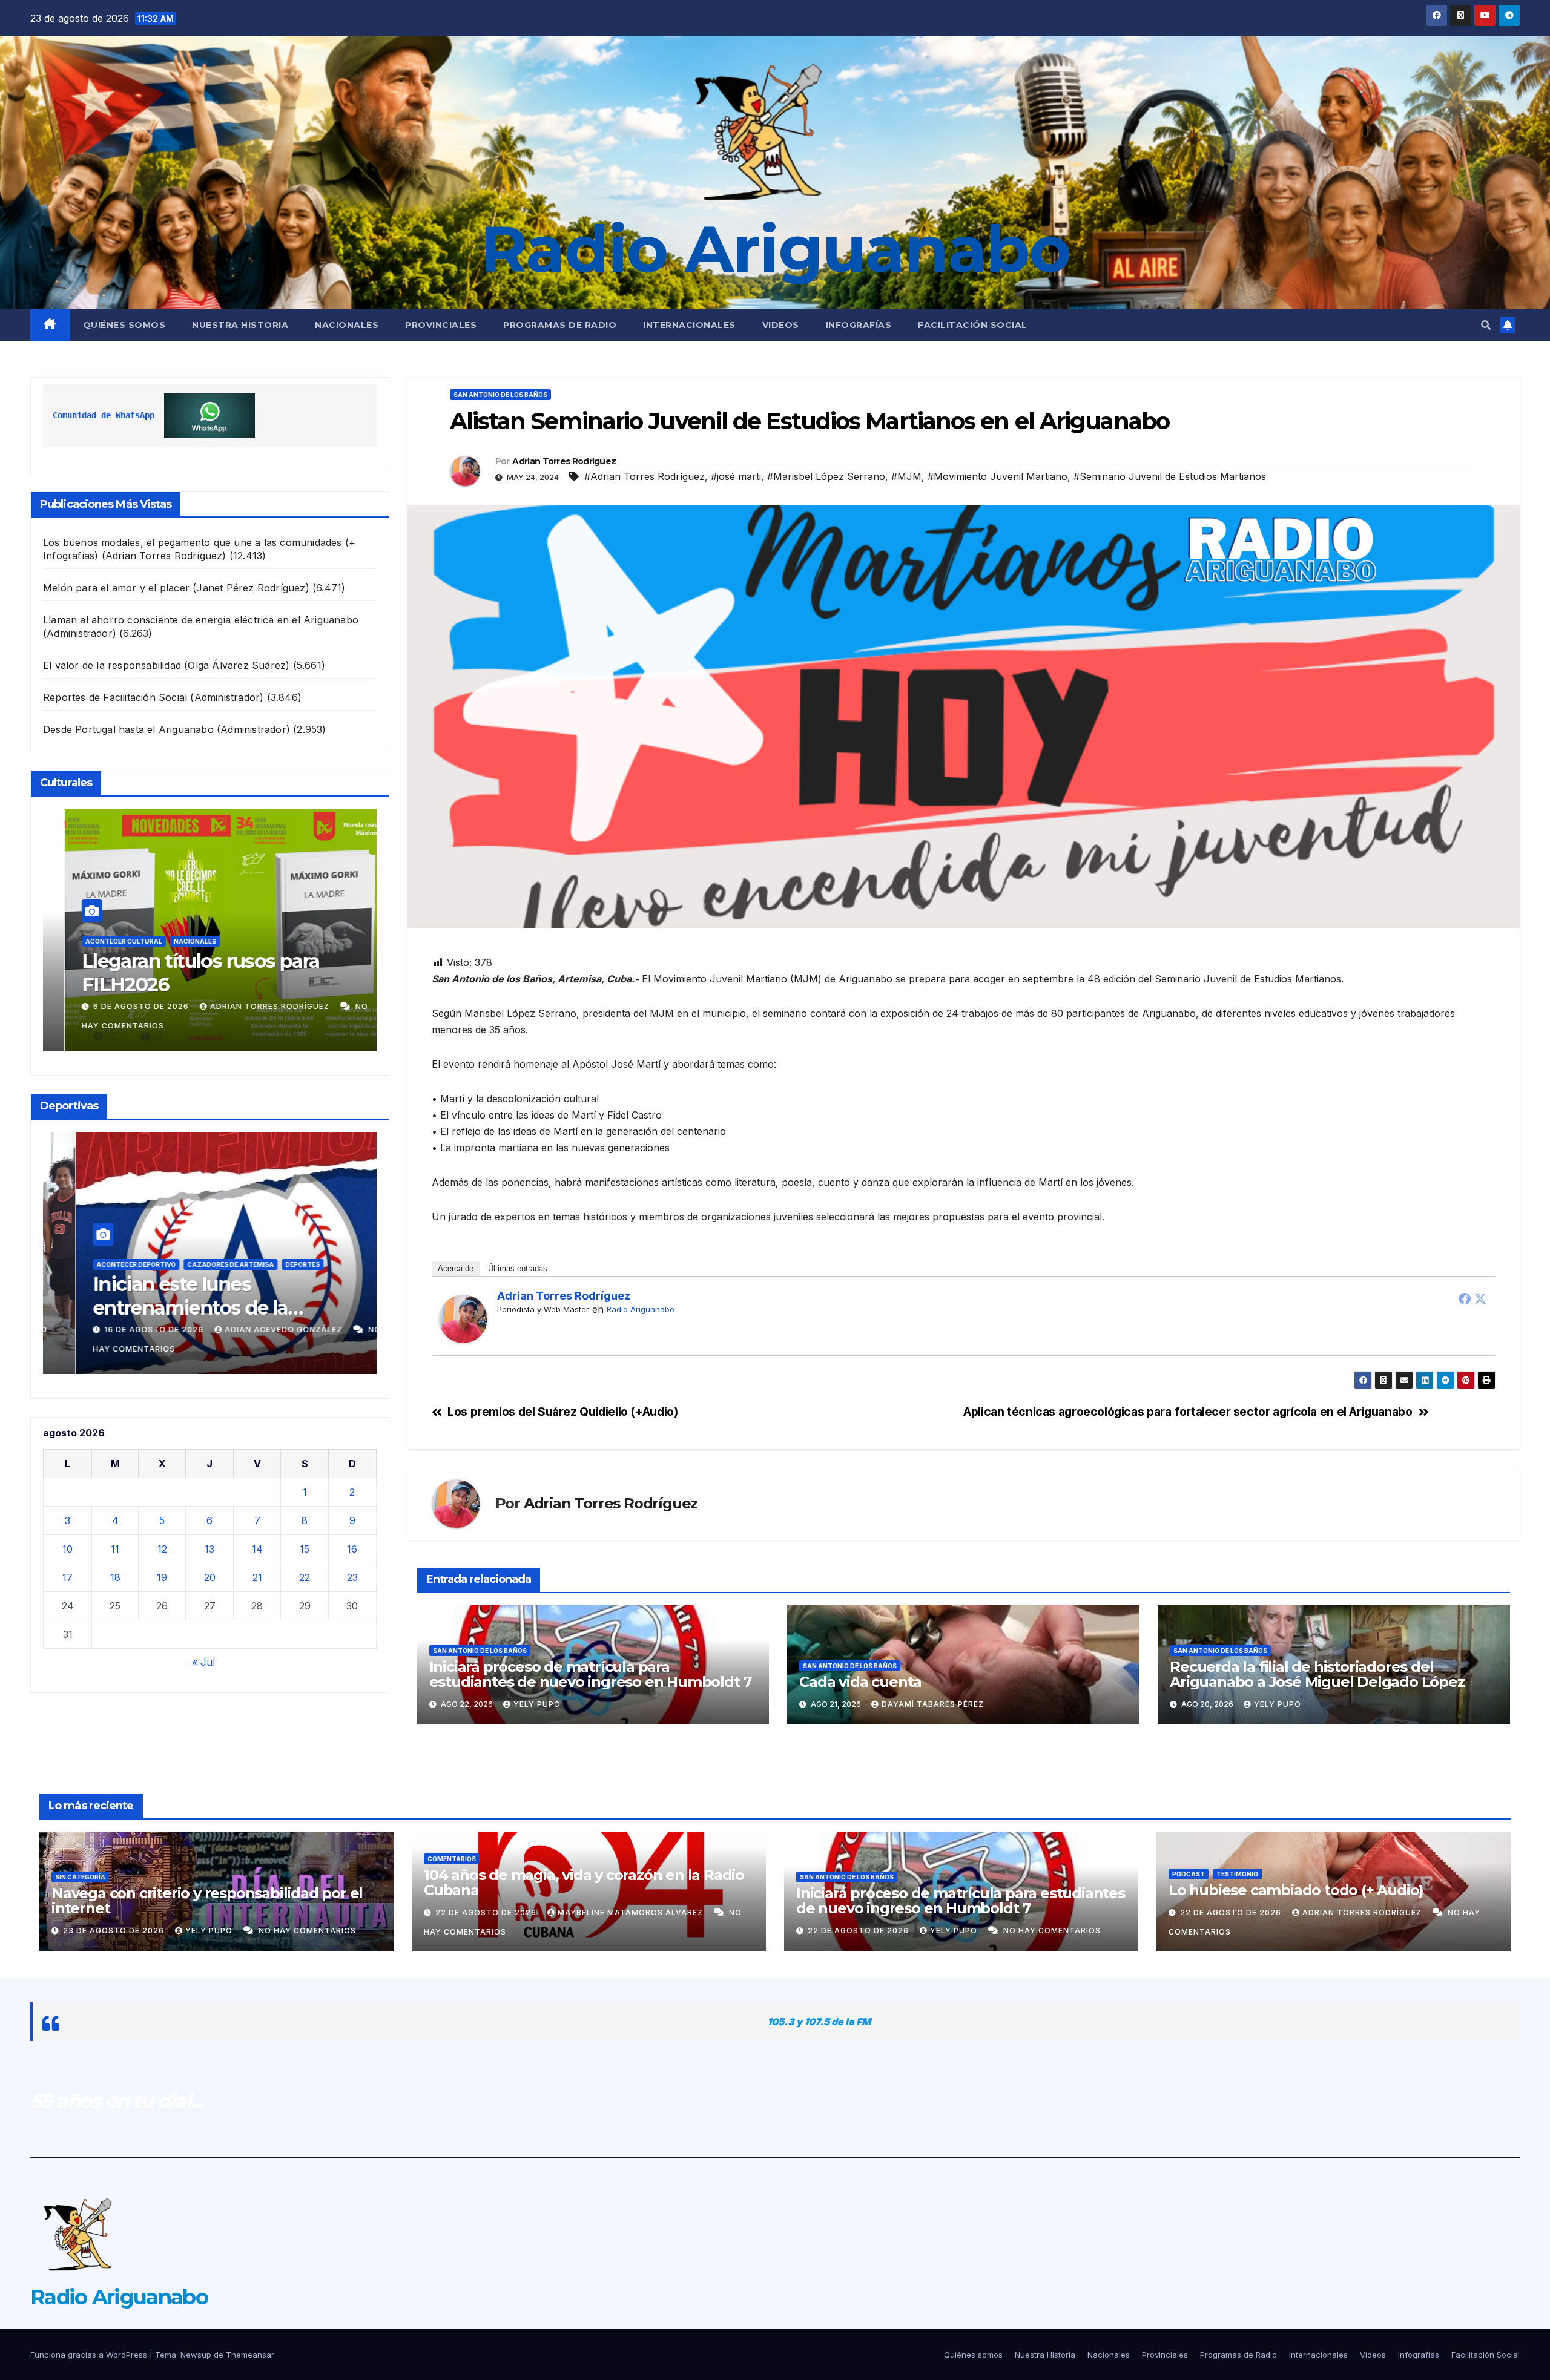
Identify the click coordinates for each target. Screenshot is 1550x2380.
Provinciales (441, 325)
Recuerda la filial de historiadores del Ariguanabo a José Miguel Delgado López (1317, 1674)
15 (305, 1549)
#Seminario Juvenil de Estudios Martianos (1170, 476)
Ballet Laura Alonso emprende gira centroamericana (209, 972)
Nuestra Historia (240, 325)
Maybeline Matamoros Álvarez (632, 1912)
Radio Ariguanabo (775, 249)
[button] (1486, 325)
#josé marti (736, 476)
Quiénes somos (124, 325)
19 (162, 1577)
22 (305, 1577)
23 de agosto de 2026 (115, 1931)
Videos (781, 325)
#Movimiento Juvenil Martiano (998, 476)
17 (68, 1577)
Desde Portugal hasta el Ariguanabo (128, 729)
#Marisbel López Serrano (826, 476)
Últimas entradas (518, 1268)
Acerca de (456, 1268)
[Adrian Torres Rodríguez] (463, 1318)
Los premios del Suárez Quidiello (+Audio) (562, 1412)
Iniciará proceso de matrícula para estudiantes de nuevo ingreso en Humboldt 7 (591, 1674)
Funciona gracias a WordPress (90, 2355)
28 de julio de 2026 (128, 1006)
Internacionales (689, 325)
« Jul (203, 1662)
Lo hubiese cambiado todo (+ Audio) (1296, 1890)
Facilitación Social (973, 325)
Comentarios (452, 1859)
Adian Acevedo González (268, 1330)
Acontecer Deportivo (119, 1264)
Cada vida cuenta (860, 1682)
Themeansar (250, 2355)
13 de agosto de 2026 (138, 1330)
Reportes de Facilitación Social (115, 697)
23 (352, 1577)
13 (209, 1549)
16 (352, 1549)
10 (68, 1549)
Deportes (187, 1264)
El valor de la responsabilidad (112, 665)
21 (257, 1577)
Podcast (1189, 1874)
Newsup (196, 2355)
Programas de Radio (560, 325)
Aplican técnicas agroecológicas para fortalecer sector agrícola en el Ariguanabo (1188, 1412)
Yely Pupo (537, 1704)
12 (162, 1549)
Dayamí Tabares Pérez (933, 1704)
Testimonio (1237, 1874)
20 (210, 1577)
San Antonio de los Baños (263, 1264)
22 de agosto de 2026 (487, 1912)
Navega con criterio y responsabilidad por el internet (207, 1901)
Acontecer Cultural (113, 941)
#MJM (906, 476)
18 (115, 1577)
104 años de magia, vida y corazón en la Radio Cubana (584, 1882)
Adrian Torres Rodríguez (253, 1006)
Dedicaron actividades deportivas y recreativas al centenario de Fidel (193, 1307)
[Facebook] (1465, 1298)
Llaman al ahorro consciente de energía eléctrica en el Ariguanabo (201, 620)
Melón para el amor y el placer (116, 588)
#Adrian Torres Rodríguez (645, 476)
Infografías (859, 325)
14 (257, 1549)
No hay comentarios (307, 1931)
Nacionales (347, 325)
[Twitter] (1480, 1298)
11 (115, 1549)
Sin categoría (80, 1877)
